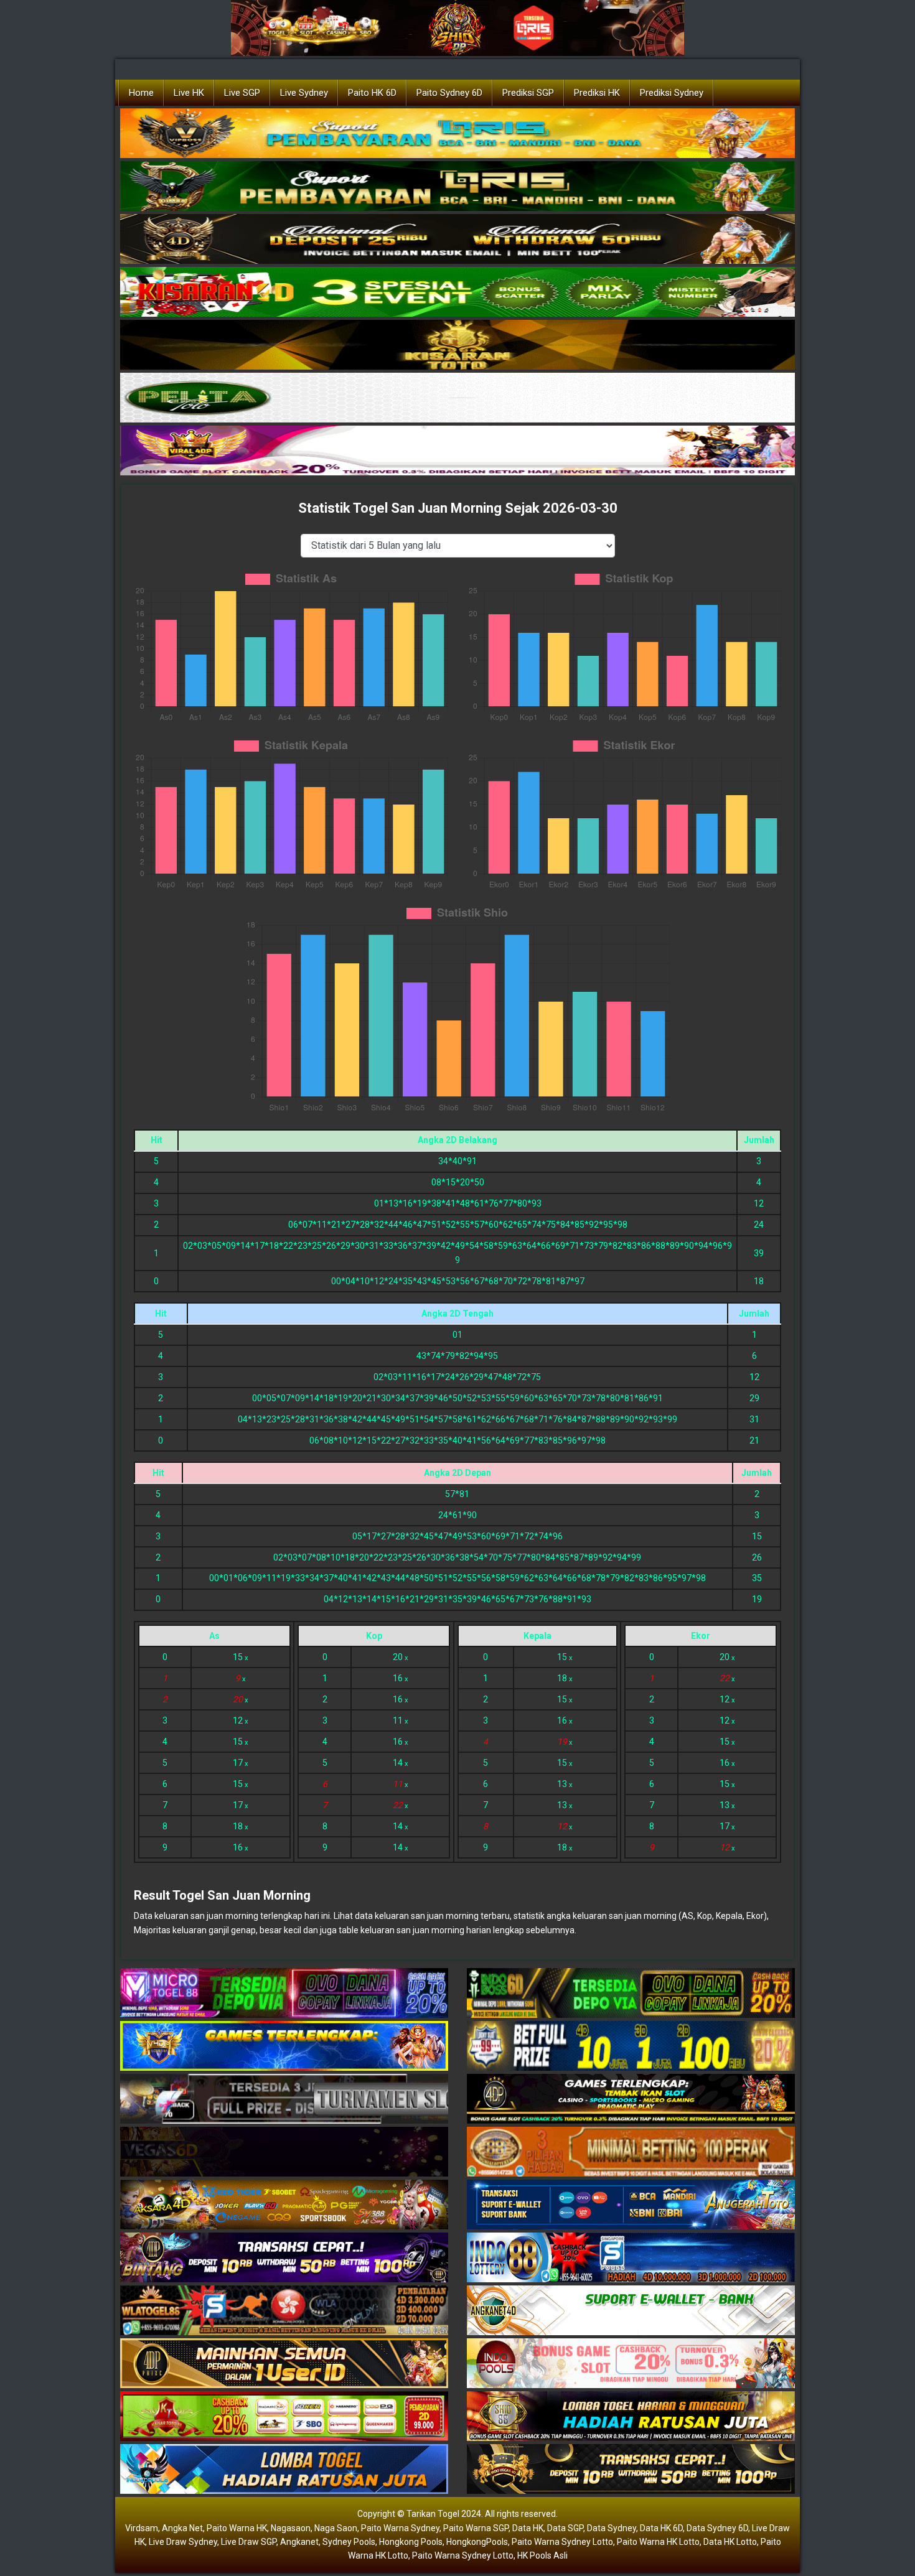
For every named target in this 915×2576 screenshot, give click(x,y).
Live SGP (242, 93)
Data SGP (565, 2528)
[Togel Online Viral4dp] (457, 451)
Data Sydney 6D (717, 2528)
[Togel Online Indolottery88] (631, 2258)
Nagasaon (291, 2528)
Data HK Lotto (730, 2542)
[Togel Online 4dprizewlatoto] (284, 2364)
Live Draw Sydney (183, 2542)
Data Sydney (612, 2528)
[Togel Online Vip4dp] (631, 2099)
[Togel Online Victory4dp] (284, 2046)
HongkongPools (477, 2542)
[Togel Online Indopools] (631, 2364)
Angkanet (299, 2542)
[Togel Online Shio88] (631, 2417)
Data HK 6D (661, 2528)
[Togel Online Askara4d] (284, 2205)
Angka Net (182, 2528)
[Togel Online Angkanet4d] (631, 2311)
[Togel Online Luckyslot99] (631, 2046)
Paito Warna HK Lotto (658, 2542)
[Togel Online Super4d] (457, 240)
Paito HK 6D (372, 93)
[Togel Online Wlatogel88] (284, 2311)
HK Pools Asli (542, 2555)
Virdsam (142, 2528)
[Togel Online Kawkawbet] (284, 2099)
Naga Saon (336, 2528)
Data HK (528, 2528)
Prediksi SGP (528, 93)
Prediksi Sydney (672, 93)
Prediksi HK (597, 93)
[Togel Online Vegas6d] (284, 2152)
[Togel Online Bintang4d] (284, 2258)
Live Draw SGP (249, 2542)
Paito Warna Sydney (400, 2528)
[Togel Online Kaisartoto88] (284, 2417)
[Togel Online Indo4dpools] (284, 2470)
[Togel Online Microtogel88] (284, 1994)
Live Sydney (304, 93)
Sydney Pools (349, 2542)
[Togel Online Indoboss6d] (631, 1994)
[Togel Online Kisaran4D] (457, 292)
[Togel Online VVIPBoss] (457, 134)
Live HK (189, 93)
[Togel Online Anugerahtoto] (631, 2205)
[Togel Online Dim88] (457, 187)
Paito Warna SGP (476, 2528)
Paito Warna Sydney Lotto (562, 2542)
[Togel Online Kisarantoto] (457, 345)
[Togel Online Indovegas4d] (631, 2470)
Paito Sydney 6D (449, 93)
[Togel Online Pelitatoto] (457, 398)
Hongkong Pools (411, 2542)
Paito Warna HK (237, 2528)
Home (141, 93)
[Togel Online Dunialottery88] (631, 2152)
